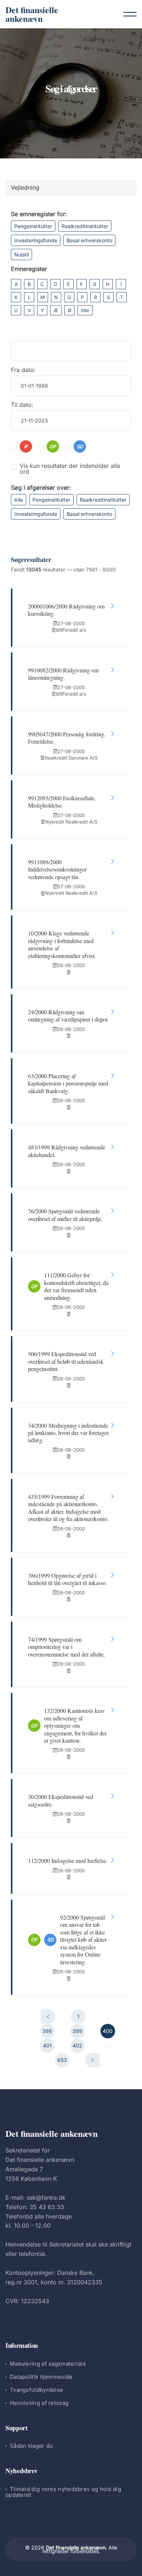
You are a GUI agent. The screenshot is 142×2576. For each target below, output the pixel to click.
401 (47, 2045)
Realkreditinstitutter (85, 226)
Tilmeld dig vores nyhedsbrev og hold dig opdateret (63, 2492)
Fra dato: (23, 370)
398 (47, 2031)
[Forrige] (48, 2017)
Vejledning (25, 187)
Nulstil (21, 254)
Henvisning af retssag (39, 2403)
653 (62, 2060)
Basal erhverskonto (89, 240)
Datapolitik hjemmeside (41, 2377)
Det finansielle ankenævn (32, 14)
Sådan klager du (31, 2446)
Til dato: (22, 405)
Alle (85, 310)
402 (77, 2045)
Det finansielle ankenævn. (76, 2547)
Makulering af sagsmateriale (48, 2364)
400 (108, 2031)
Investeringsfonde (36, 240)
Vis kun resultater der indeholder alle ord (70, 469)
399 (77, 2031)
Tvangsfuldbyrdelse (36, 2390)
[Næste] (92, 2060)
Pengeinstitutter (33, 226)
